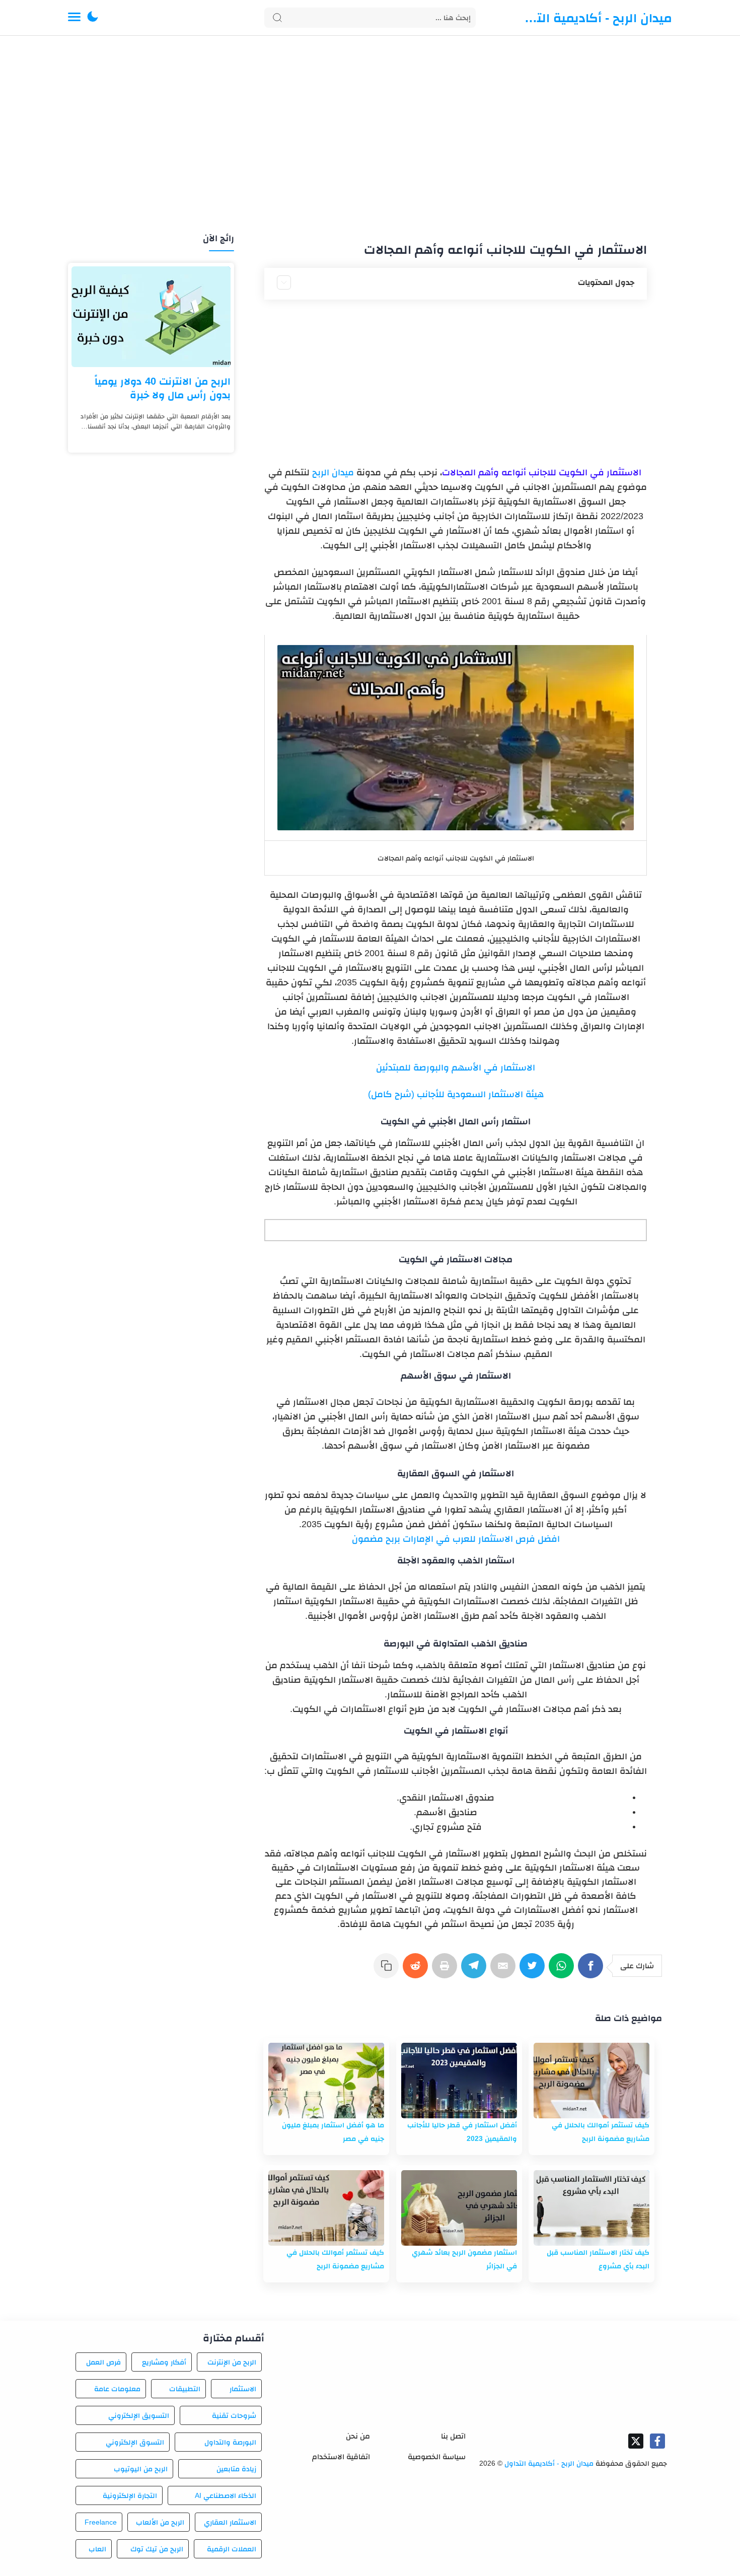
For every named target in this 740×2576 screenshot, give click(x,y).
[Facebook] (593, 1971)
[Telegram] (476, 1971)
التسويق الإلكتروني (138, 2415)
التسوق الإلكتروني (135, 2442)
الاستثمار (243, 2389)
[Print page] (447, 1971)
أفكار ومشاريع (164, 2362)
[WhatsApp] (563, 1971)
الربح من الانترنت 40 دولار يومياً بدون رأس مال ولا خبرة (163, 388)
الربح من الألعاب (160, 2522)
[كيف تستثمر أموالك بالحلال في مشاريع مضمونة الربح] (591, 2081)
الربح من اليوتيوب (141, 2469)
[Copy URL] (388, 1971)
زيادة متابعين (236, 2469)
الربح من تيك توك (157, 2549)
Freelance (101, 2522)
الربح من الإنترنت (232, 2362)
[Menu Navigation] (74, 18)
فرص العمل (103, 2362)
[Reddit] (417, 1971)
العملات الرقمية (232, 2549)
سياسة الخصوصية (437, 2456)
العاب (97, 2549)
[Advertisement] (370, 135)
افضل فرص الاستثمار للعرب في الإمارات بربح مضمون (456, 1539)
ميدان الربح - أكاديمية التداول (597, 18)
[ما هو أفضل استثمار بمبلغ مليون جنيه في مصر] (326, 2081)
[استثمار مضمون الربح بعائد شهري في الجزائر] (459, 2208)
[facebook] (657, 2441)
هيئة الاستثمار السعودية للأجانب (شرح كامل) (456, 1094)
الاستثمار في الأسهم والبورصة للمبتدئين (456, 1067)
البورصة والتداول (230, 2442)
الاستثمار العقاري (230, 2522)
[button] (93, 18)
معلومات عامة (117, 2389)
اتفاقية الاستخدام (341, 2456)
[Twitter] (534, 1971)
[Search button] (277, 18)
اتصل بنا (453, 2436)
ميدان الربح (334, 472)
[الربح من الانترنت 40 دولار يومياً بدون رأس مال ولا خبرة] (151, 317)
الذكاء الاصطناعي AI (226, 2495)
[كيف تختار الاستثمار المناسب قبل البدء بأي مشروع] (591, 2208)
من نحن (358, 2436)
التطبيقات (185, 2389)
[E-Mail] (505, 1971)
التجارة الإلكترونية (130, 2495)
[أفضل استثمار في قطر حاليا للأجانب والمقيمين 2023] (459, 2081)
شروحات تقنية (234, 2415)
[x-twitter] (636, 2441)
